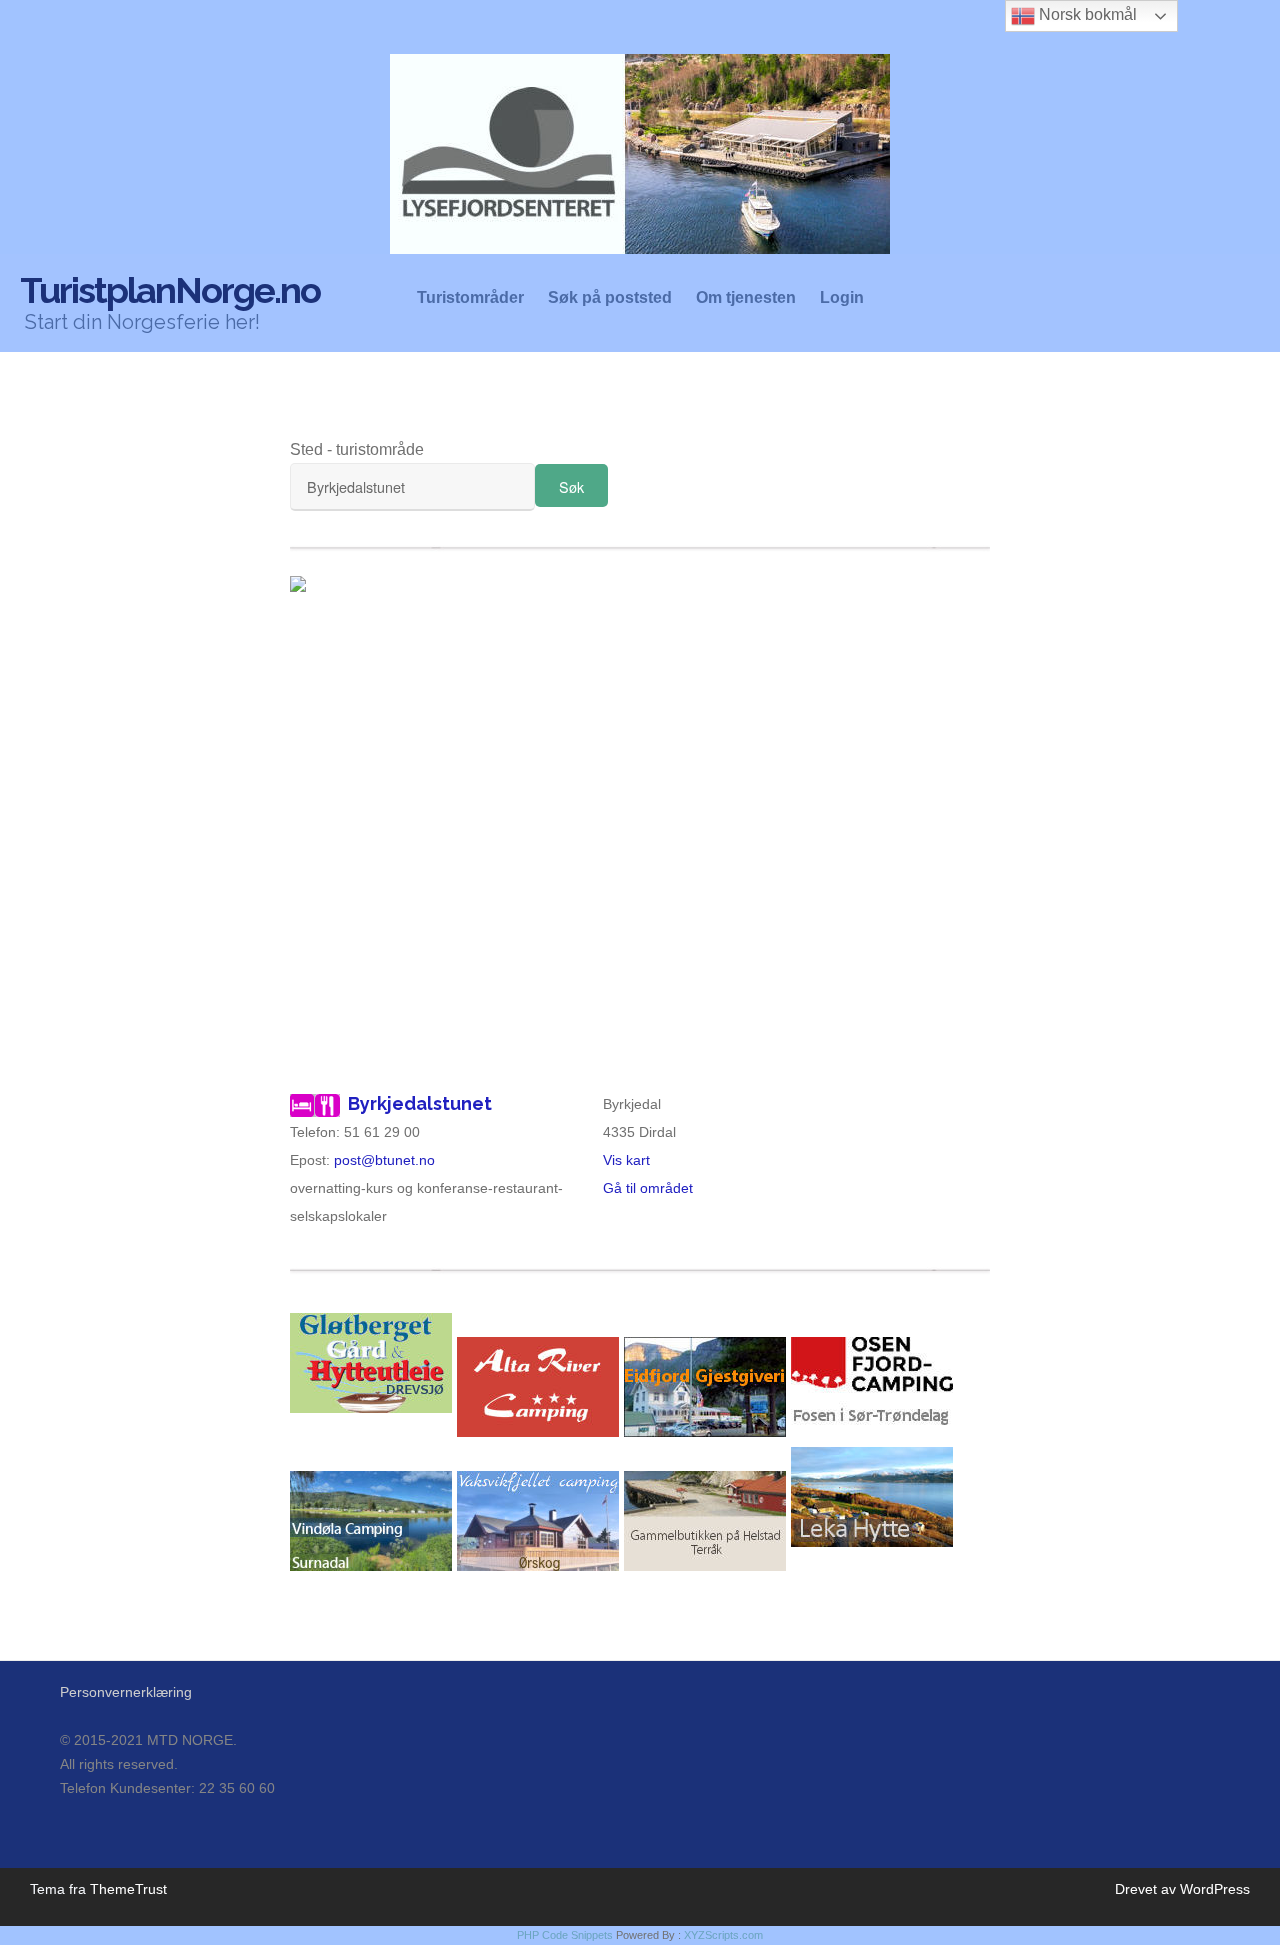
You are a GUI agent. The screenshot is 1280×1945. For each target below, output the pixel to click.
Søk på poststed (610, 298)
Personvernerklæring (126, 1692)
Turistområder (470, 298)
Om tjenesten (746, 298)
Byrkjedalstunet (420, 1103)
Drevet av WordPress (1182, 1889)
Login (842, 298)
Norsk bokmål (1086, 14)
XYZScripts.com (723, 1935)
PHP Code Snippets (565, 1935)
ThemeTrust (128, 1889)
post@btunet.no (384, 1160)
